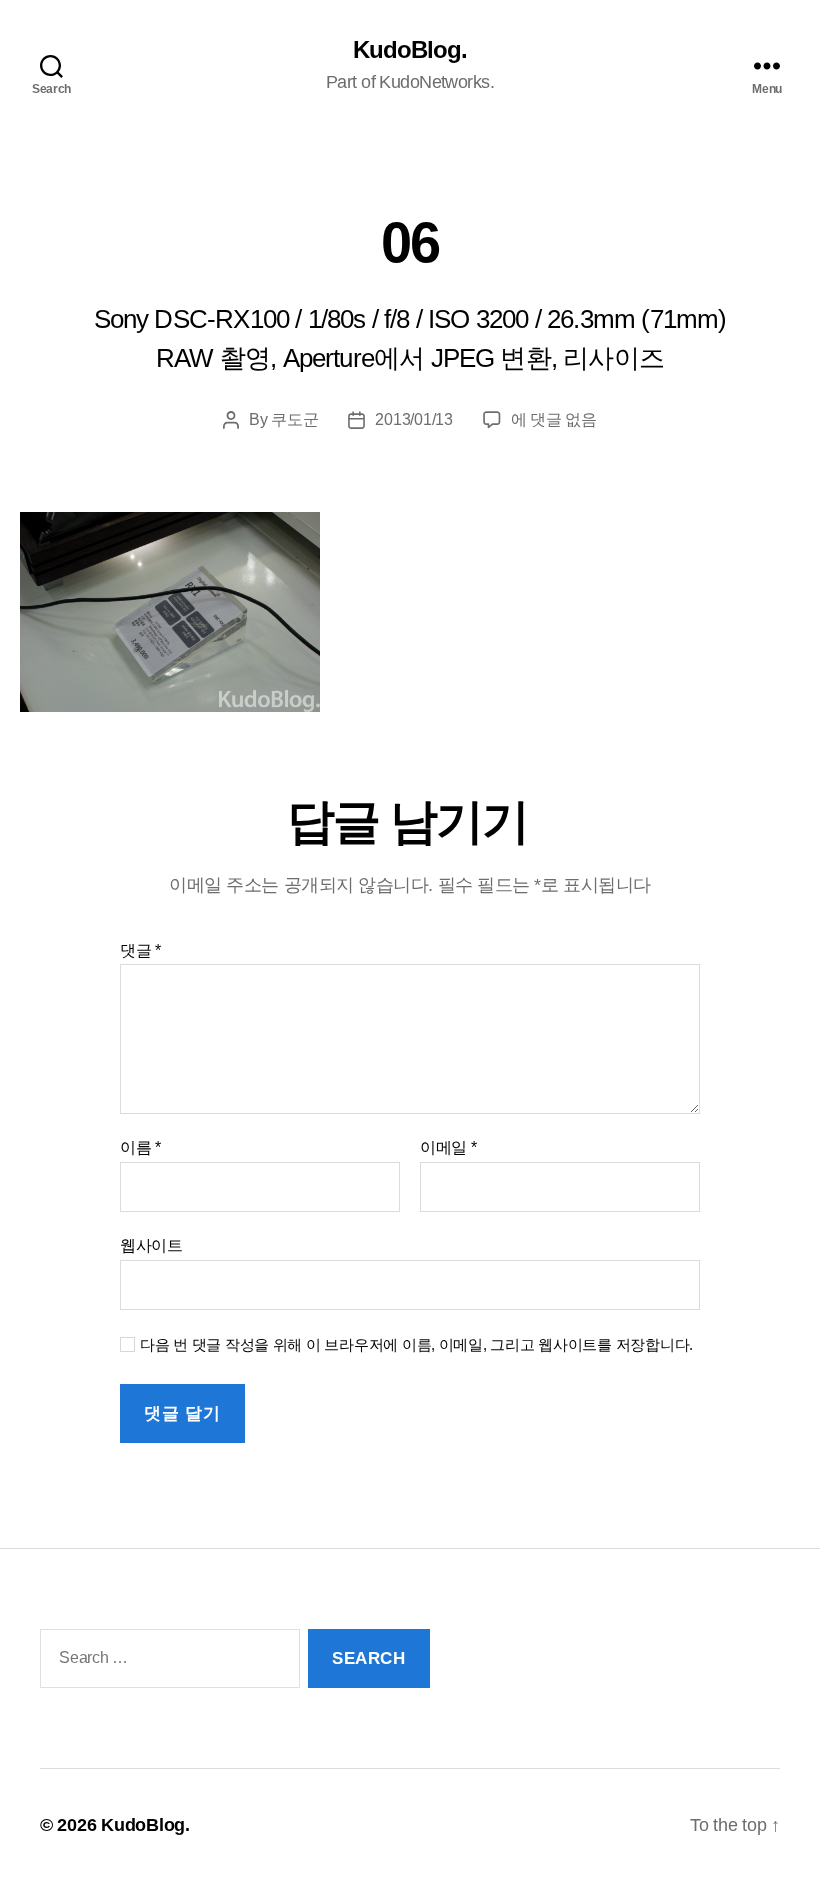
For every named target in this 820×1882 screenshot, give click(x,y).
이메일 (448, 1147)
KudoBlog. (410, 50)
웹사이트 (151, 1245)
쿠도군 (294, 419)
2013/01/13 (413, 419)
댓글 (140, 950)
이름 (140, 1147)
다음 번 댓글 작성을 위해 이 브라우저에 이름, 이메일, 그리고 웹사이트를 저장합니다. (416, 1344)
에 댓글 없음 (554, 419)
